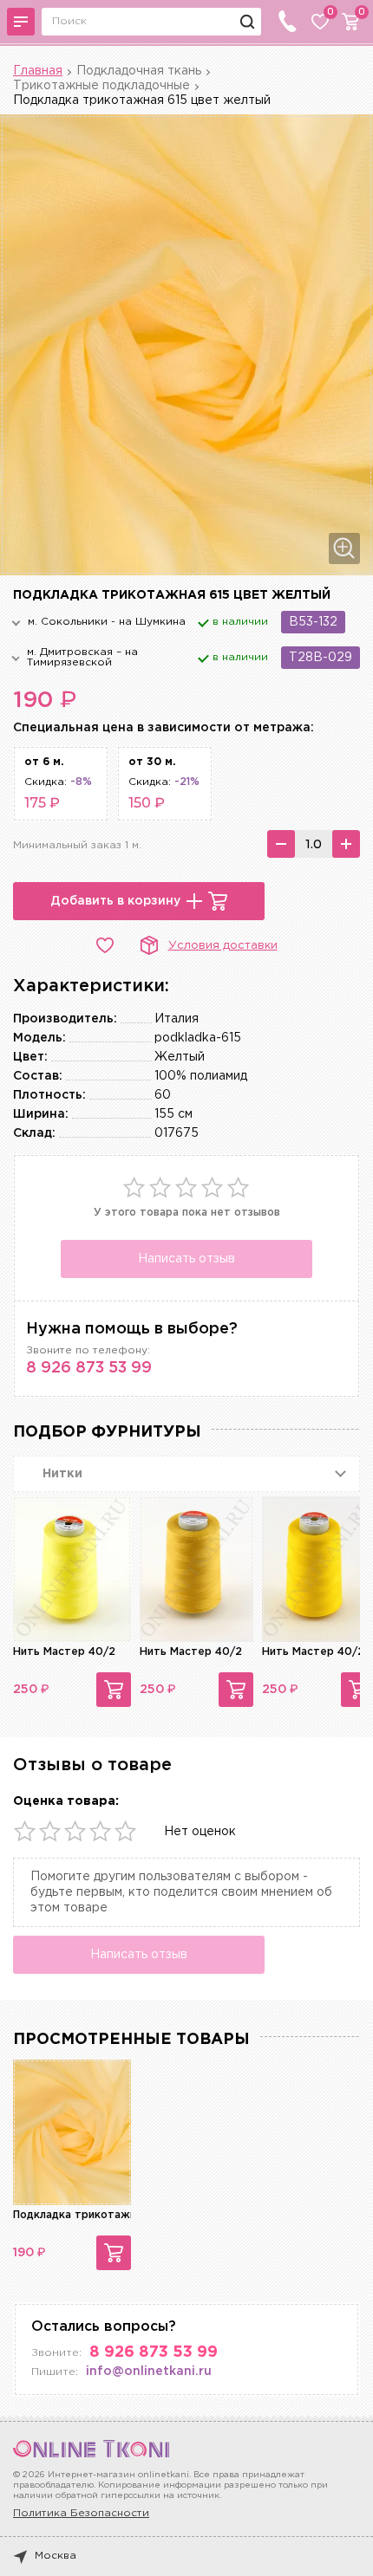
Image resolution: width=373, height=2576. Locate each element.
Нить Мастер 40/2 (64, 1652)
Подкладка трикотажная (81, 2215)
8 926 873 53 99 (89, 1368)
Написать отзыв (186, 1259)
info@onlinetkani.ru (149, 2372)
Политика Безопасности (81, 2513)
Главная (38, 71)
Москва (56, 2556)
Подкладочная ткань (139, 71)
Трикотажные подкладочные (101, 86)
